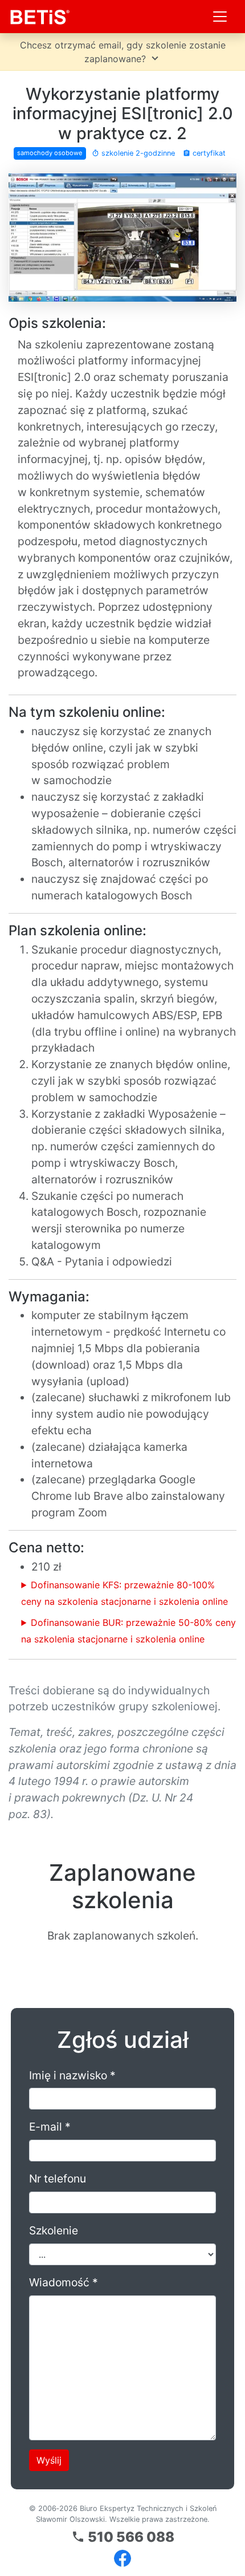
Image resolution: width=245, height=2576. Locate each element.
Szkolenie (54, 2230)
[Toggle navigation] (220, 17)
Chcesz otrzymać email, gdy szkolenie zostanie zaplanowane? (123, 52)
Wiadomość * (64, 2282)
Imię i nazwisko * (72, 2075)
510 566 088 (123, 2537)
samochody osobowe (50, 153)
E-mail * (50, 2127)
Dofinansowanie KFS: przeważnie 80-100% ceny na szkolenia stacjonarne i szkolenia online (124, 1593)
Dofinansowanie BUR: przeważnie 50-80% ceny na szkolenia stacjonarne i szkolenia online (128, 1631)
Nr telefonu (58, 2179)
